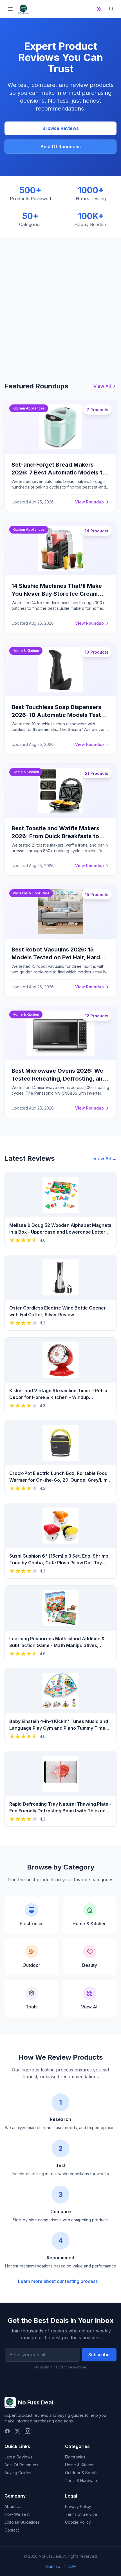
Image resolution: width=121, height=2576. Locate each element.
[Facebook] (7, 2431)
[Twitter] (17, 2431)
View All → (105, 1158)
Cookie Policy (78, 2522)
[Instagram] (28, 2431)
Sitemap (53, 2566)
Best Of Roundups (61, 147)
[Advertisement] (60, 300)
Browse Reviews (61, 128)
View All (102, 386)
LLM (72, 2566)
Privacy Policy (78, 2506)
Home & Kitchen (80, 2465)
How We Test (17, 2514)
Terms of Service (81, 2514)
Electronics (75, 2457)
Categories (77, 2446)
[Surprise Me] (99, 9)
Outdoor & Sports (81, 2473)
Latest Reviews (18, 2457)
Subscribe (99, 2355)
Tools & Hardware (82, 2481)
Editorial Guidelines (22, 2522)
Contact (12, 2530)
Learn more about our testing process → (61, 2281)
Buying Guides (18, 2473)
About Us (13, 2506)
